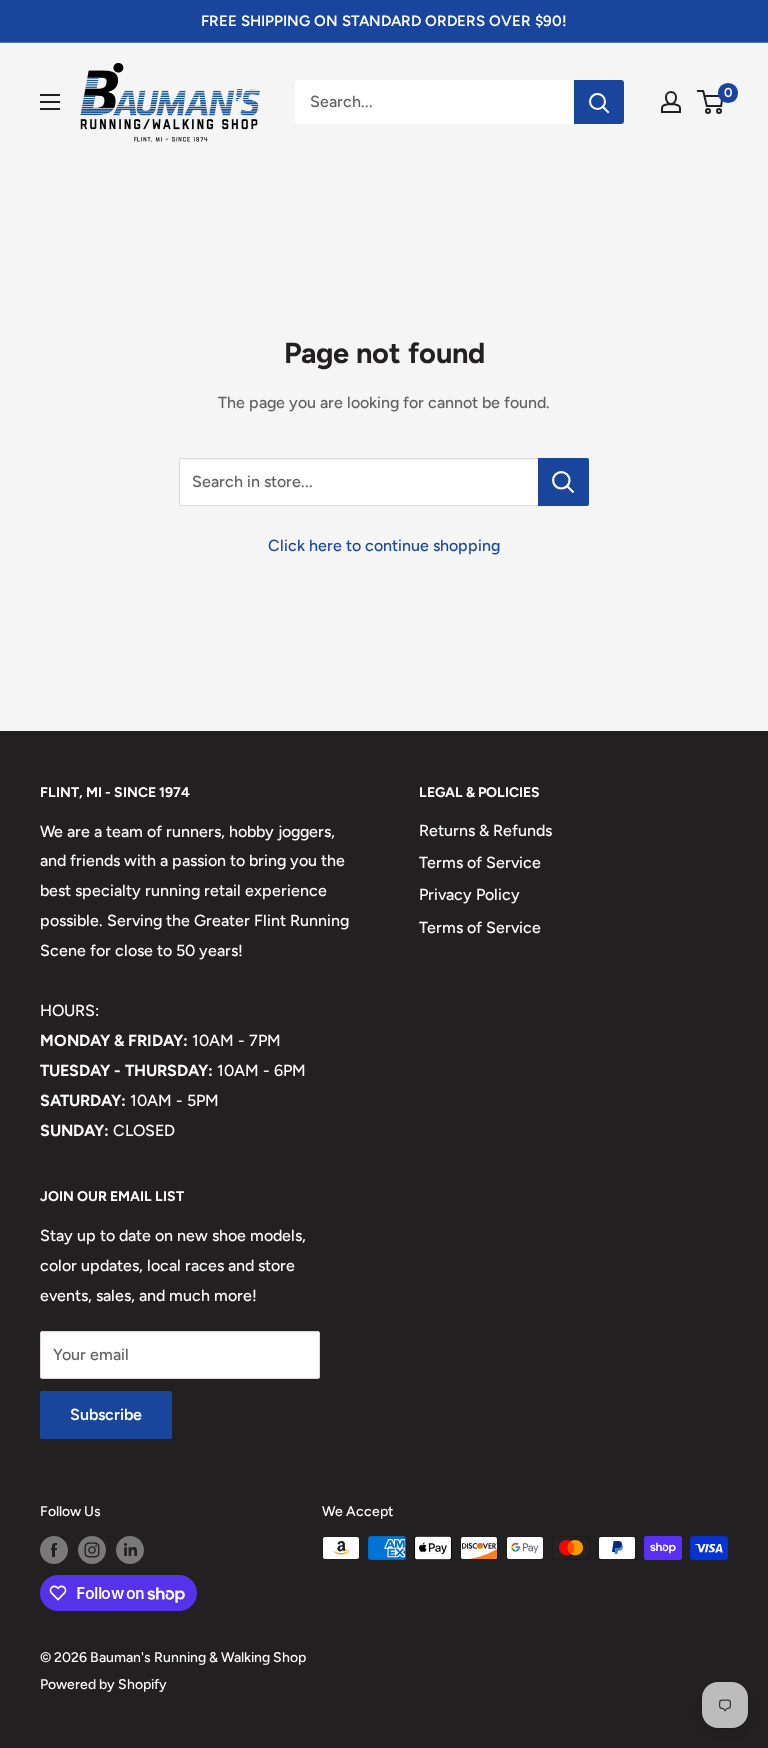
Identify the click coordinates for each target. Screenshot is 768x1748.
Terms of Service (480, 862)
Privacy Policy (469, 894)
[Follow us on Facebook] (54, 1550)
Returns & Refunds (485, 830)
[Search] (599, 102)
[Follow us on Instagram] (92, 1550)
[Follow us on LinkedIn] (130, 1550)
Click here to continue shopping (384, 545)
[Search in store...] (563, 482)
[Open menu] (50, 102)
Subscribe (106, 1414)
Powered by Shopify (103, 1684)
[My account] (671, 102)
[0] (711, 102)
